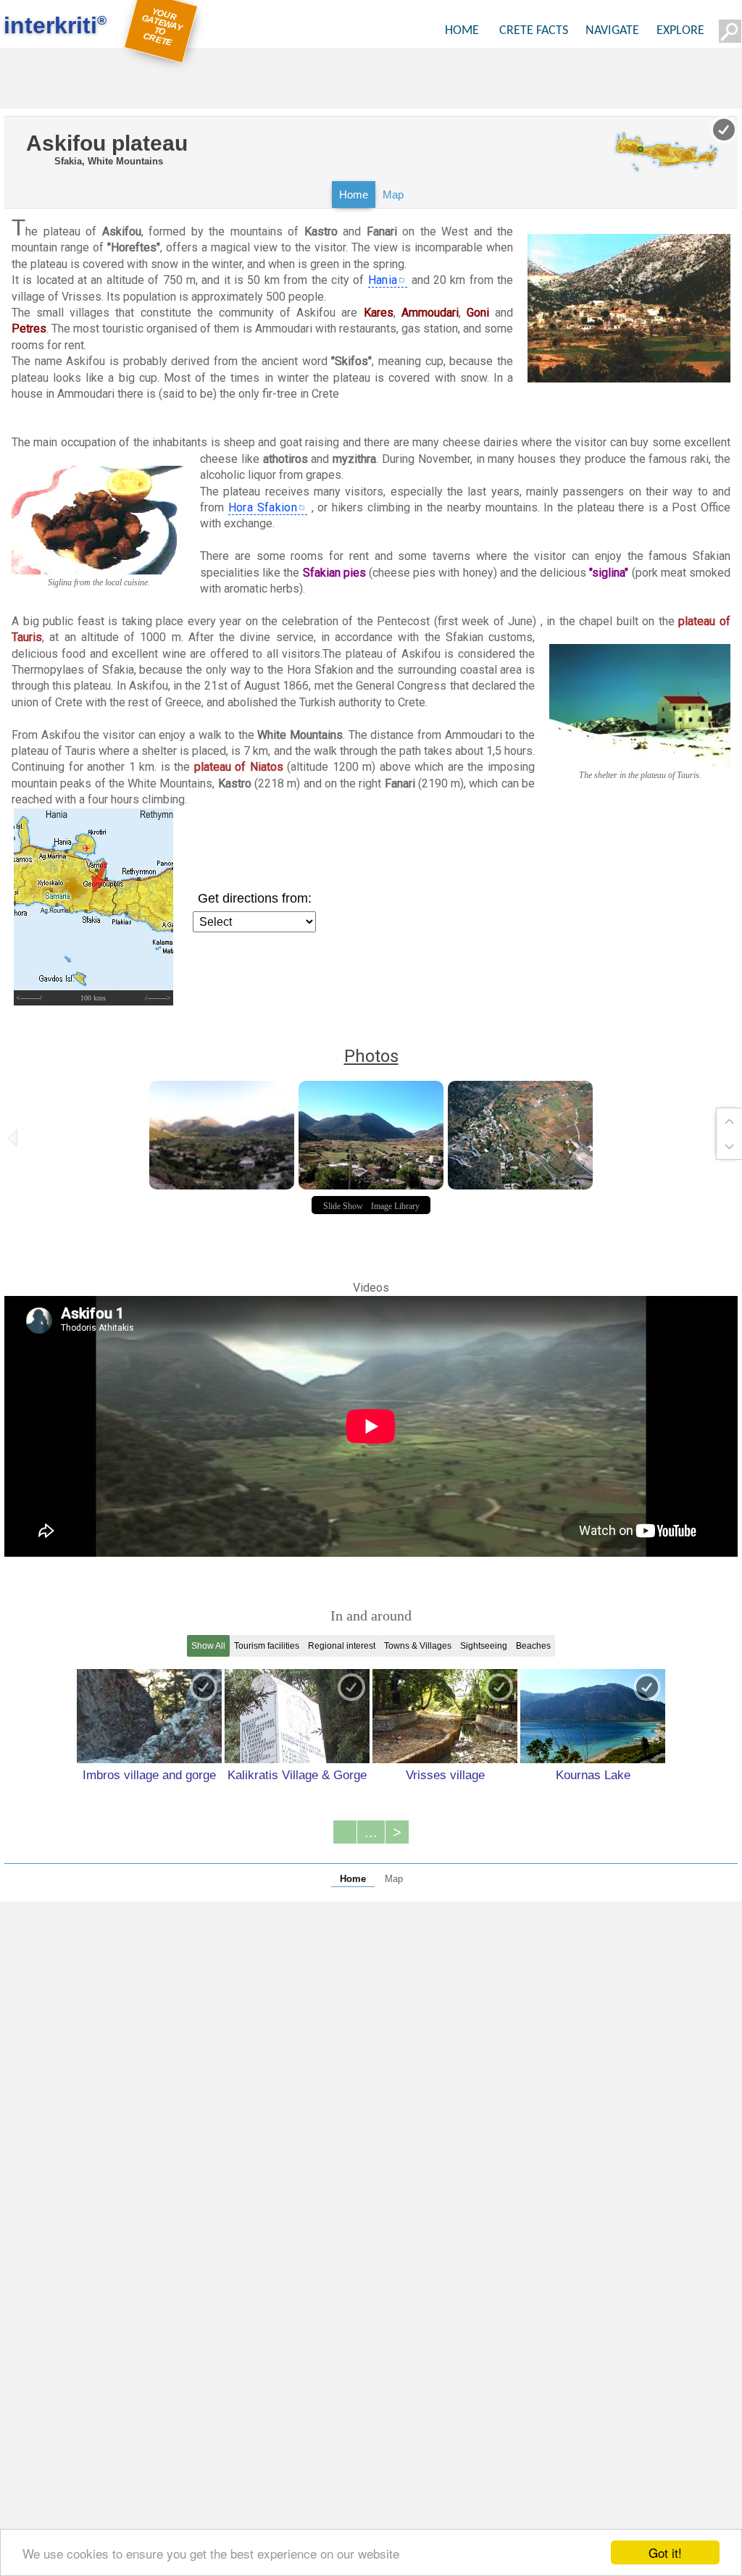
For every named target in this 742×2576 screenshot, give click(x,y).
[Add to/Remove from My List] (204, 1687)
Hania (383, 280)
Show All (208, 1646)
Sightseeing (484, 1646)
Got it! (665, 2552)
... (371, 1832)
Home (354, 195)
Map (393, 195)
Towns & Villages (418, 1646)
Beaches (533, 1646)
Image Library (395, 1206)
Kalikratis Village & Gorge (297, 1775)
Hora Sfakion (263, 507)
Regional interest (342, 1646)
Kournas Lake (593, 1775)
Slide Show (343, 1206)
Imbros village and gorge (149, 1775)
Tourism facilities (267, 1646)
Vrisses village (445, 1775)
